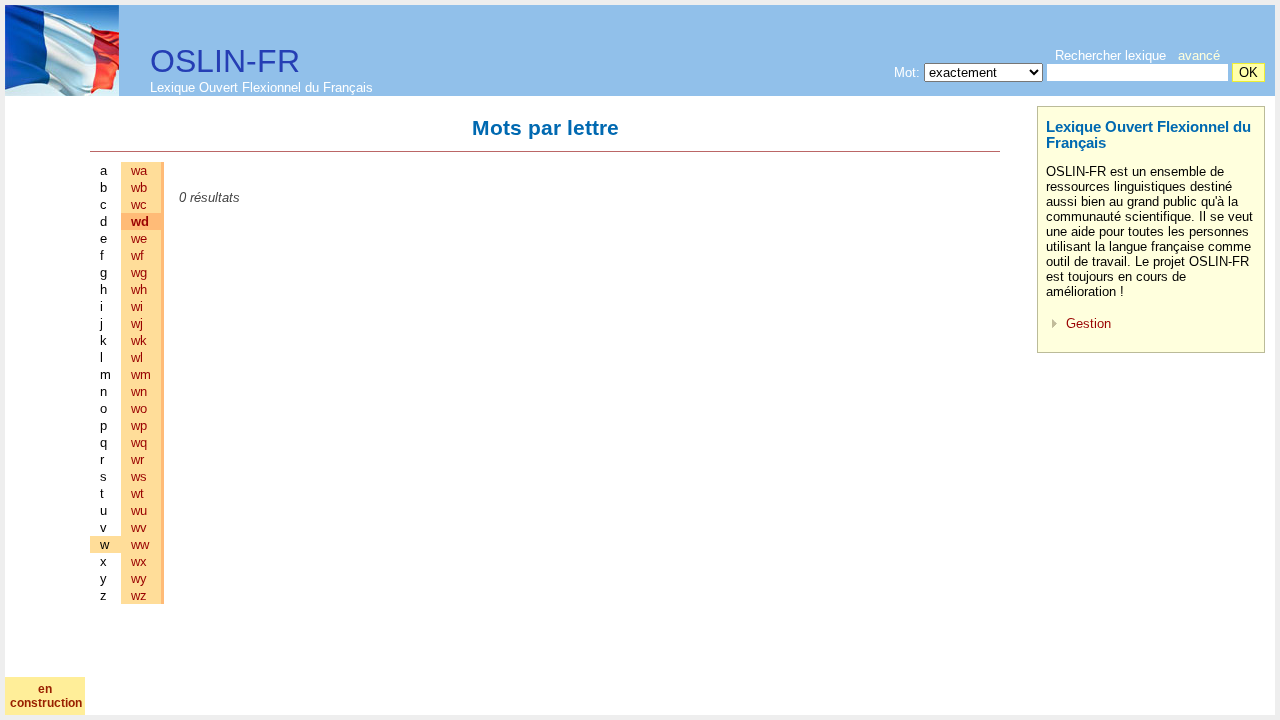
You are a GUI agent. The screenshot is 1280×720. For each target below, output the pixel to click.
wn (139, 391)
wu (139, 510)
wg (139, 272)
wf (137, 255)
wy (139, 578)
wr (137, 459)
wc (139, 204)
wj (137, 323)
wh (139, 289)
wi (137, 306)
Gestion (1088, 323)
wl (137, 357)
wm (141, 374)
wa (139, 170)
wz (139, 595)
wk (139, 340)
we (139, 238)
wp (139, 425)
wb (139, 187)
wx (139, 561)
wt (137, 493)
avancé (1199, 55)
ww (140, 544)
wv (139, 527)
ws (139, 476)
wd (140, 221)
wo (139, 408)
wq (139, 442)
